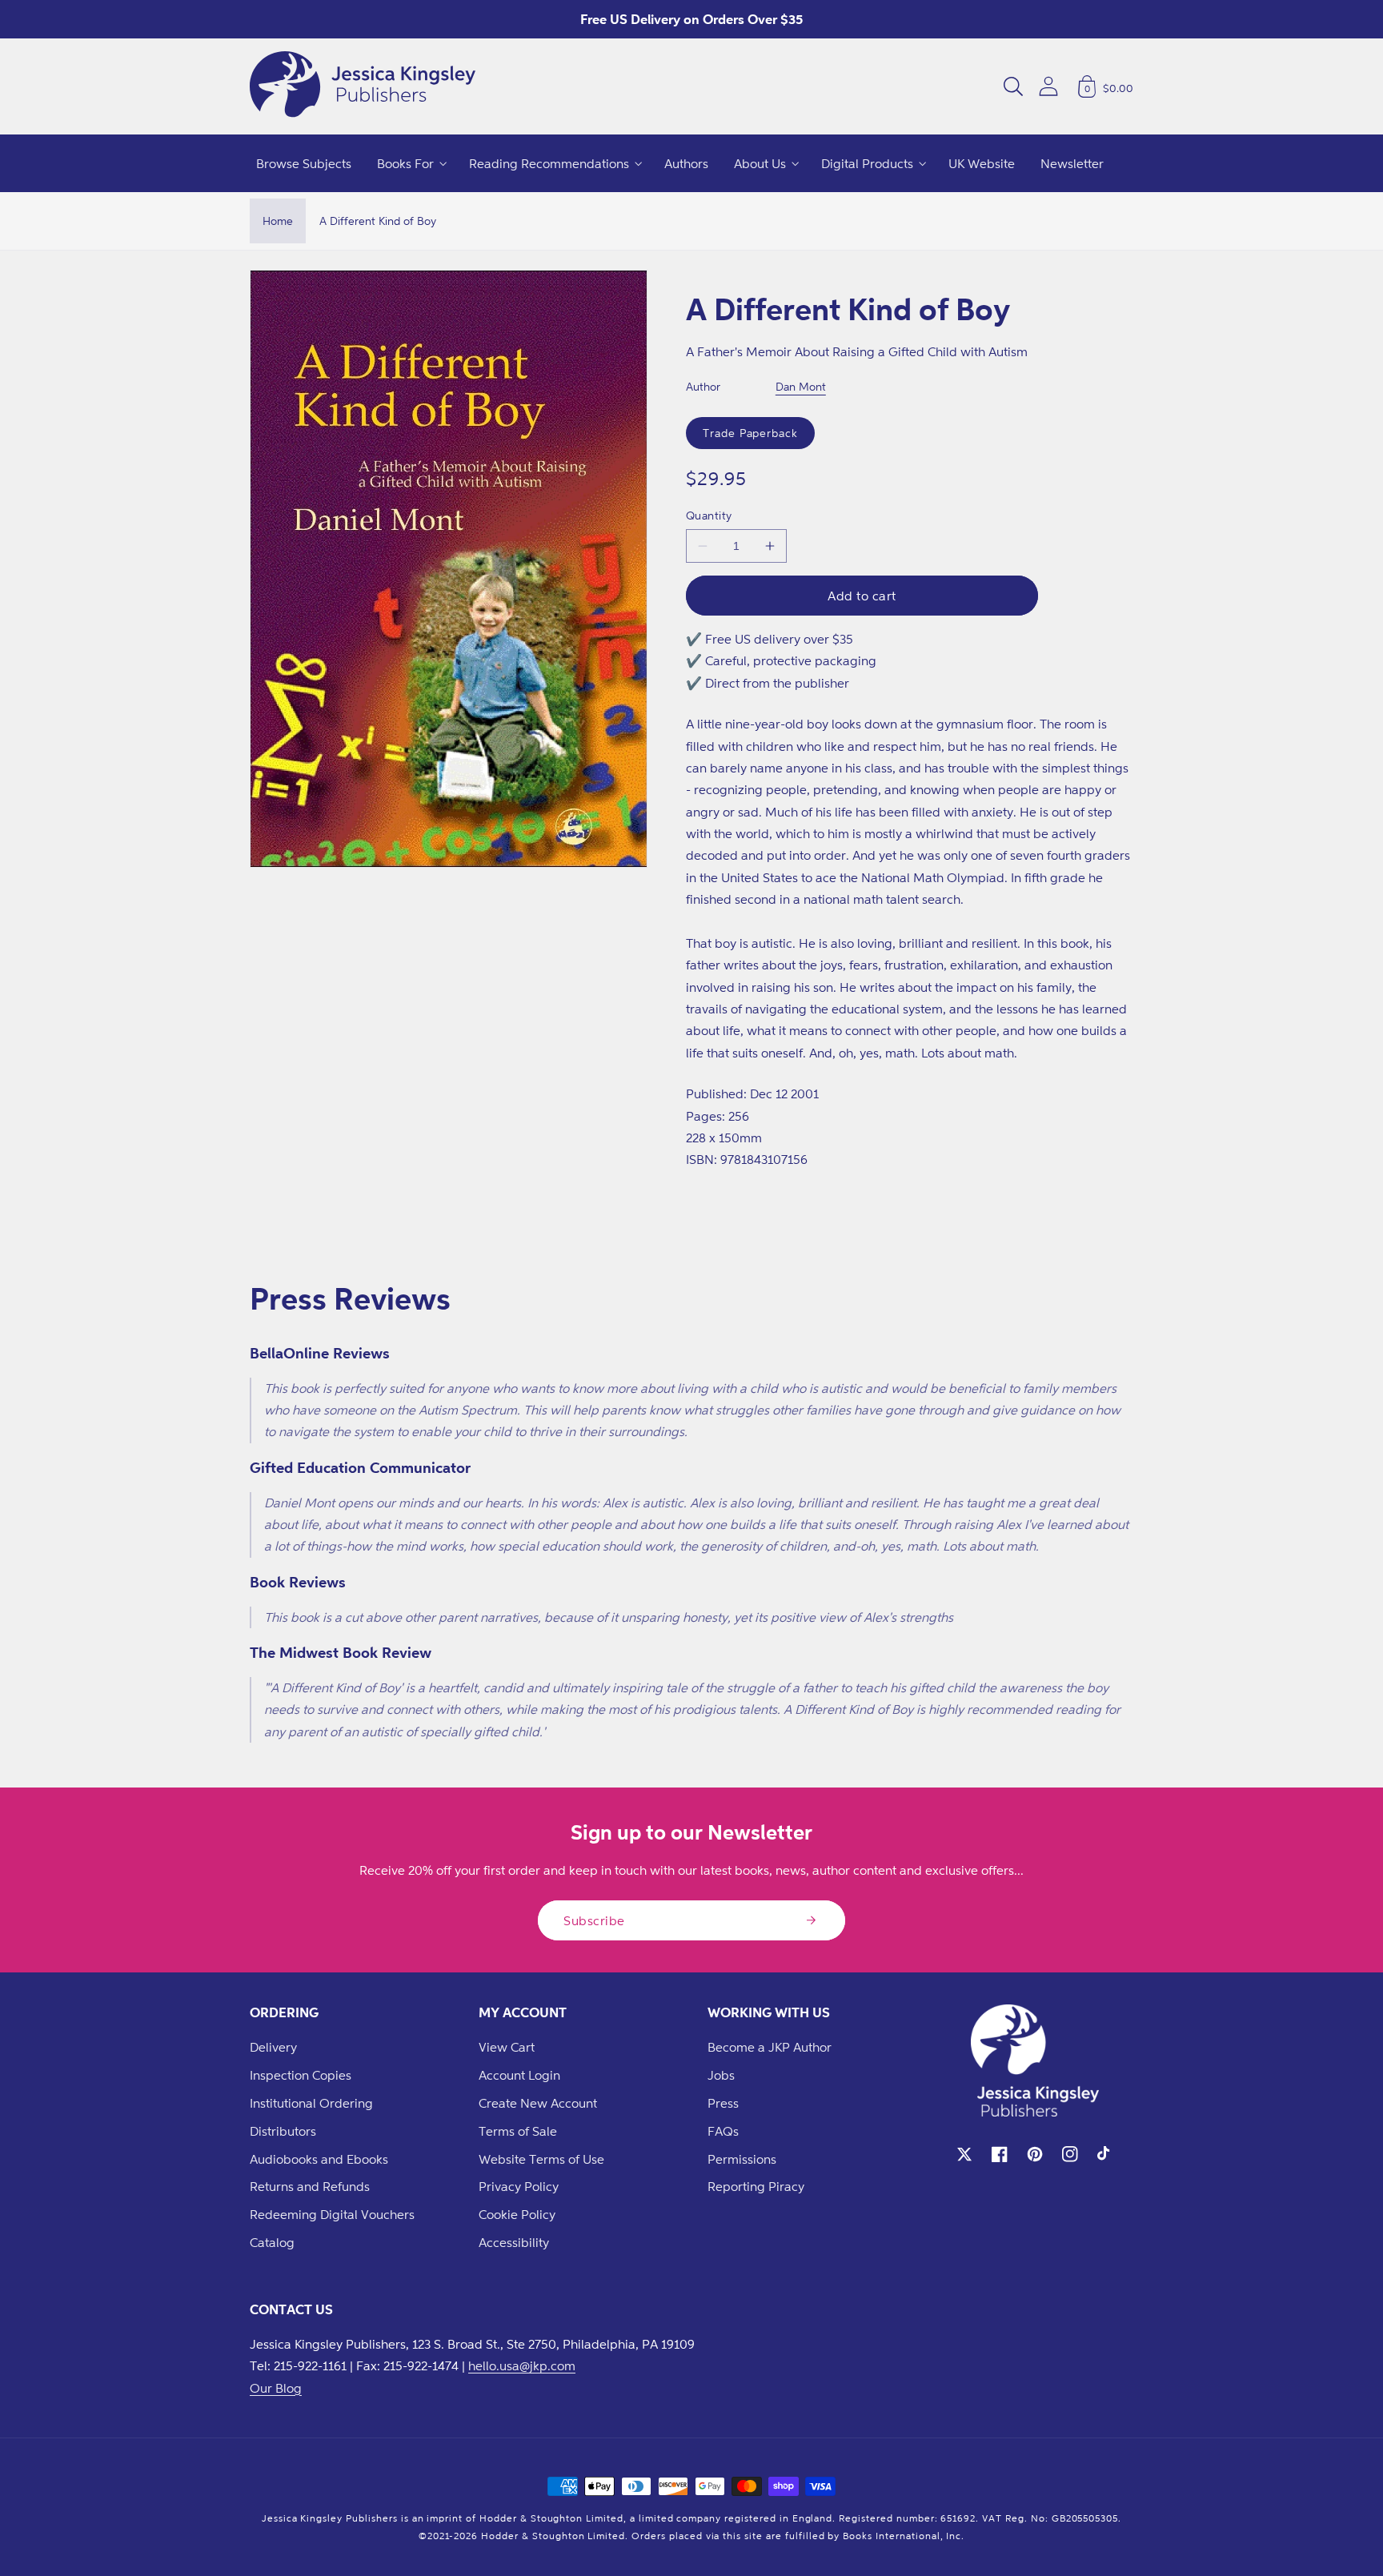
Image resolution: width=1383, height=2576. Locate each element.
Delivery (273, 2047)
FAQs (723, 2131)
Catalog (272, 2242)
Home (278, 221)
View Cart (507, 2047)
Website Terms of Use (541, 2159)
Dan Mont (801, 386)
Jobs (721, 2075)
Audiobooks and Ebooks (319, 2159)
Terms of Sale (518, 2131)
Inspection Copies (301, 2075)
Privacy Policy (519, 2186)
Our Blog (276, 2388)
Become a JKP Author (770, 2047)
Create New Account (538, 2103)
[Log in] (1048, 86)
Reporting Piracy (756, 2186)
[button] (1013, 86)
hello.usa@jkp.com (522, 2365)
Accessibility (514, 2242)
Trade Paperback (750, 433)
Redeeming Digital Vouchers (332, 2214)
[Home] (363, 86)
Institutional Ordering (311, 2103)
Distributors (283, 2131)
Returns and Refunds (310, 2186)
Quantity (709, 515)
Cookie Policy (517, 2214)
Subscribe (594, 1920)
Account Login (519, 2075)
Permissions (742, 2159)
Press (723, 2103)
